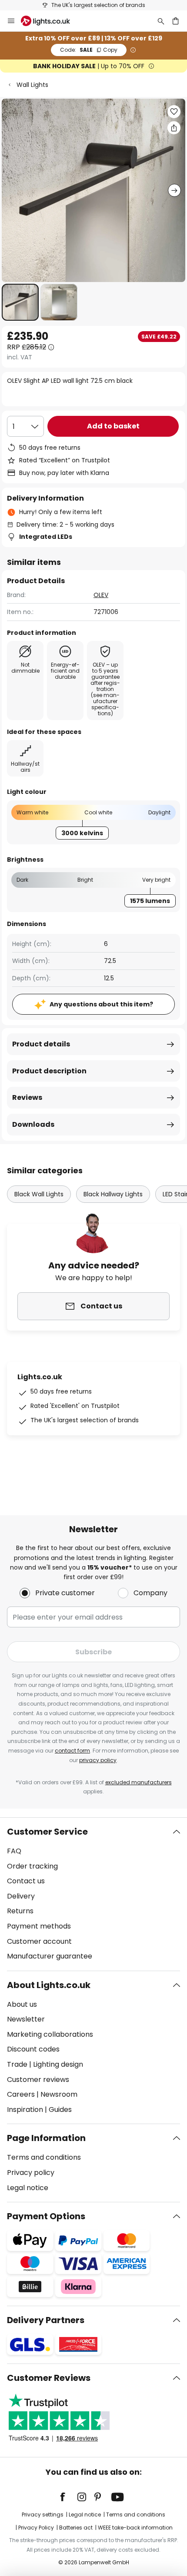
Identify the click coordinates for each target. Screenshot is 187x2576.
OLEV (101, 595)
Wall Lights (32, 85)
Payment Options (46, 2216)
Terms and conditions (44, 2157)
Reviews (27, 1097)
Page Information (46, 2138)
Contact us (26, 1881)
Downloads (33, 1124)
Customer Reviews (49, 2378)
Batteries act (76, 2528)
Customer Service (47, 1832)
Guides (60, 2110)
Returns (20, 1911)
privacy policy (98, 1760)
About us (22, 2004)
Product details (41, 1044)
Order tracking (32, 1866)
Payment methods (39, 1926)
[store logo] (51, 21)
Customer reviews (38, 2080)
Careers (21, 2094)
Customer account (39, 1941)
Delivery (21, 1896)
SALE (89, 50)
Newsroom (59, 2094)
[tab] (93, 1894)
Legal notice (28, 2188)
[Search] (161, 21)
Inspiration (25, 2110)
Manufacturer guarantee (50, 1956)
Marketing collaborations (50, 2034)
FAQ (14, 1851)
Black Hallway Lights (113, 1194)
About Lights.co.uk (49, 1985)
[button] (20, 302)
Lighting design (58, 2064)
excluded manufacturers (139, 1782)
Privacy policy (31, 2173)
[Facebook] (68, 2497)
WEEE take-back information (135, 2528)
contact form (72, 1751)
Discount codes (33, 2049)
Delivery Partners (46, 2320)
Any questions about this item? (101, 1004)
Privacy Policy (36, 2528)
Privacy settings (43, 2515)
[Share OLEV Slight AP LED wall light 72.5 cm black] (174, 128)
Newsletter (26, 2019)
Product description (49, 1071)
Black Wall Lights (39, 1194)
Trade (17, 2064)
